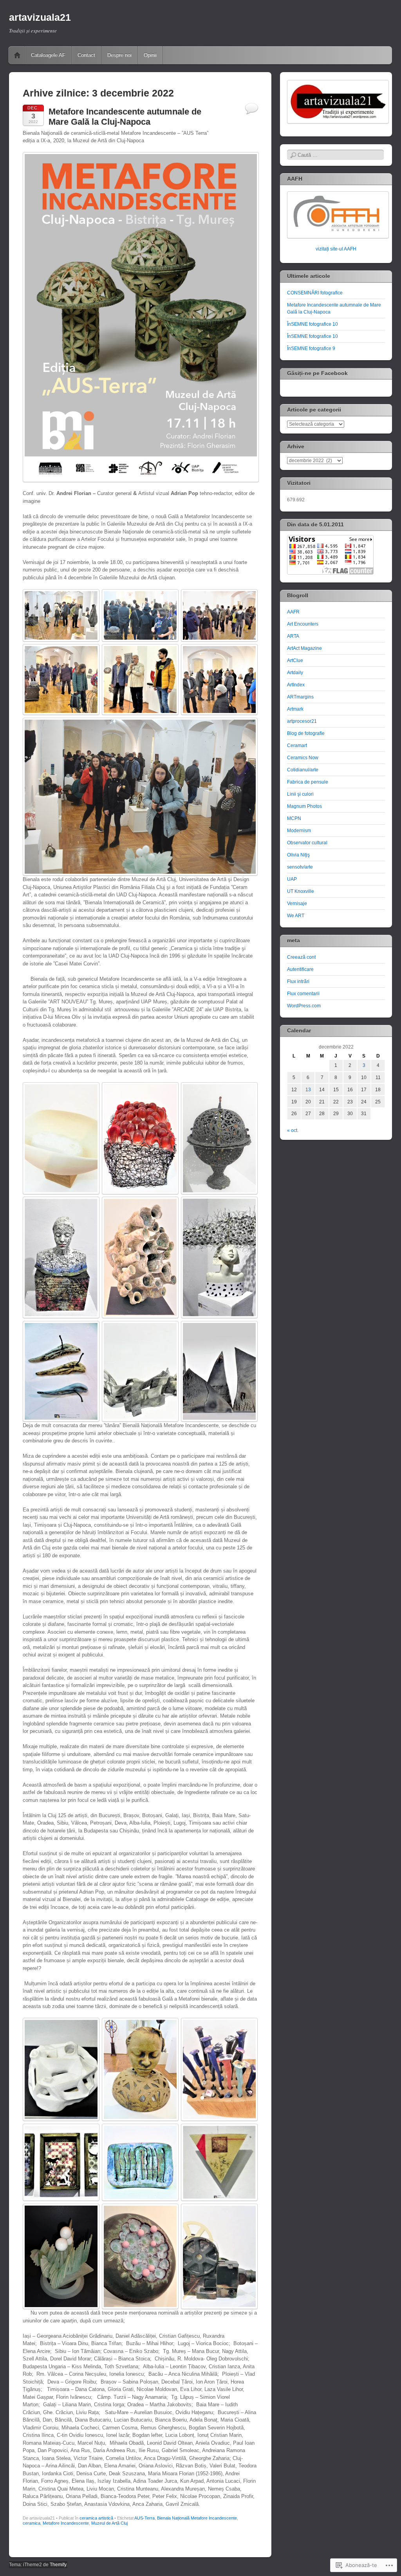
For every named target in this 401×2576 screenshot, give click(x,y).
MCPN (294, 818)
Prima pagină (17, 55)
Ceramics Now (303, 758)
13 (308, 1090)
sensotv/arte (300, 867)
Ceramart (297, 746)
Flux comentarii (303, 994)
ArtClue (295, 660)
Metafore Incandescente (66, 2523)
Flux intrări (298, 981)
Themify (58, 2565)
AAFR (293, 612)
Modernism (299, 831)
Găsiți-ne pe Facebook (317, 373)
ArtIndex (296, 685)
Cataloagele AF (48, 55)
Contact (86, 55)
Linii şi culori (300, 794)
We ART (296, 916)
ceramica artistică (96, 2518)
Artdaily (295, 673)
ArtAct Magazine (304, 648)
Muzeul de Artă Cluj (109, 2523)
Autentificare (300, 969)
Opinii (150, 55)
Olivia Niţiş (298, 855)
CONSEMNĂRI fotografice (315, 293)
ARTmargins (300, 697)
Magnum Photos (304, 806)
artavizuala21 (40, 17)
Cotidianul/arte (303, 770)
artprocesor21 (302, 721)
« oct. (293, 1130)
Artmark (295, 709)
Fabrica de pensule (308, 782)
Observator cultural (307, 843)
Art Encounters (303, 624)
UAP (292, 879)
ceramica (32, 2523)
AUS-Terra (145, 2518)
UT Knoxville (301, 891)
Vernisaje (297, 903)
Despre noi (119, 55)
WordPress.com (304, 1006)
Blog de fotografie (306, 733)
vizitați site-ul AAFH (336, 249)
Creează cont (301, 957)
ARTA (293, 636)
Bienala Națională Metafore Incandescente (197, 2518)
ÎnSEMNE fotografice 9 (311, 348)
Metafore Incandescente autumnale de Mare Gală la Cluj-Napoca (125, 117)
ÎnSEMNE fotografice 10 (312, 324)
